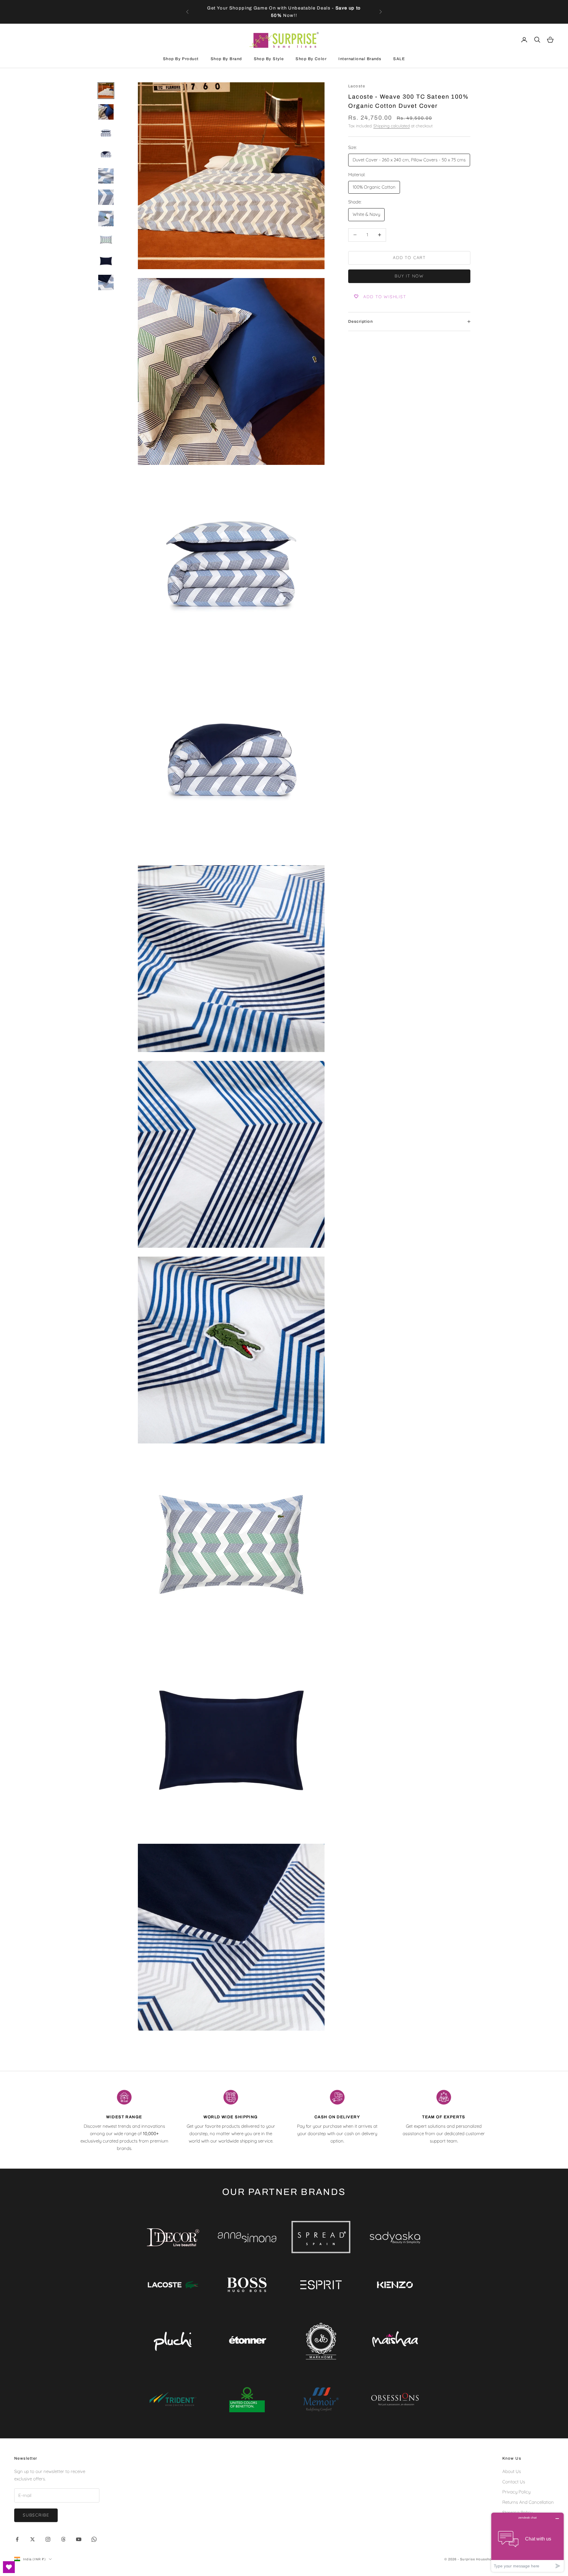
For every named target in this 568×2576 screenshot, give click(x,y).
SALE (399, 59)
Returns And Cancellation (528, 2502)
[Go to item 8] (106, 240)
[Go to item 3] (106, 133)
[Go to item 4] (106, 155)
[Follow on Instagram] (48, 2539)
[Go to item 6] (106, 197)
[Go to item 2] (106, 112)
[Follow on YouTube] (79, 2539)
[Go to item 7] (106, 219)
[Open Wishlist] (9, 2567)
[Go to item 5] (106, 176)
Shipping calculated (392, 126)
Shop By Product (181, 59)
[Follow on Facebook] (17, 2539)
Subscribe (36, 2515)
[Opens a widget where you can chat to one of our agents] (527, 2542)
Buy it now (409, 276)
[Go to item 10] (106, 282)
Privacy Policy (516, 2492)
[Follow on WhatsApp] (94, 2539)
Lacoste (357, 86)
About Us (512, 2471)
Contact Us (514, 2482)
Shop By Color (311, 59)
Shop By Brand (226, 59)
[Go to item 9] (106, 261)
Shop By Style (269, 59)
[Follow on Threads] (63, 2539)
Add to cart (409, 258)
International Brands (360, 59)
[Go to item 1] (106, 91)
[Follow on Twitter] (33, 2539)
